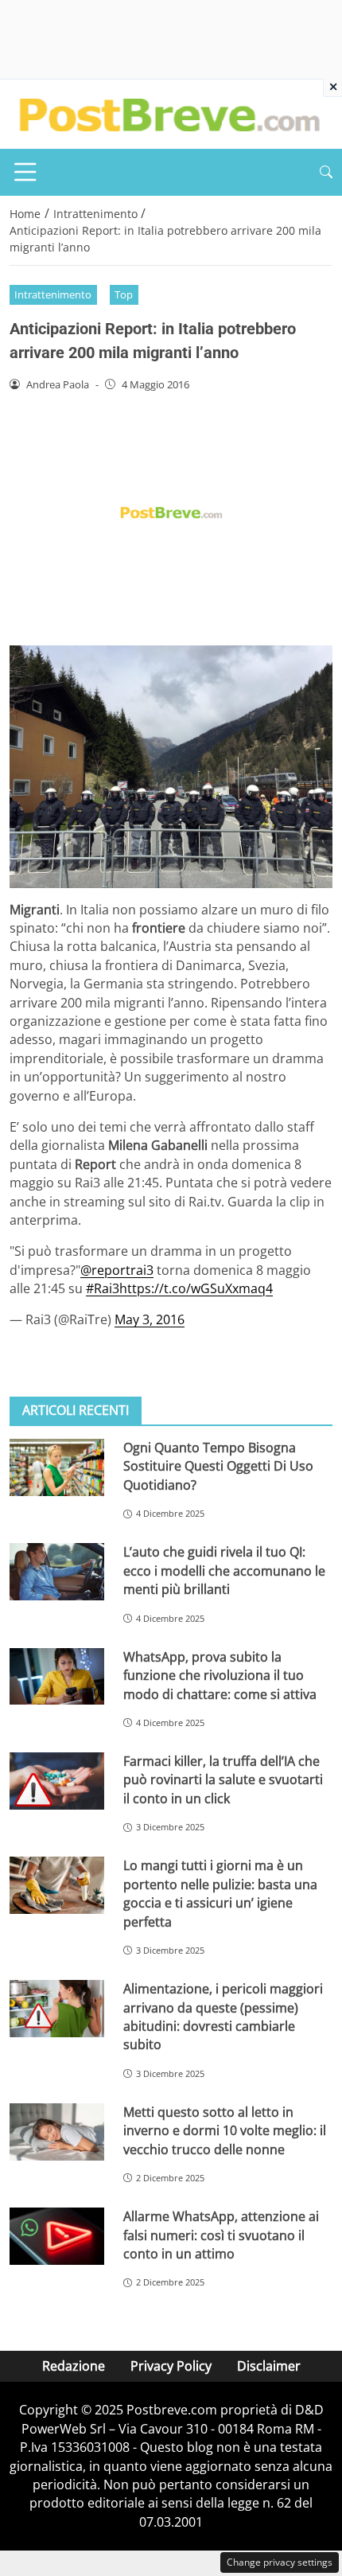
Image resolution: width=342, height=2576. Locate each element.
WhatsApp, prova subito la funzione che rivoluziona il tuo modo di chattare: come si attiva (220, 1676)
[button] (326, 172)
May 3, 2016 (150, 1319)
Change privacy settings (280, 2562)
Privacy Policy (171, 2366)
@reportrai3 (117, 1270)
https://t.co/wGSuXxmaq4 (196, 1288)
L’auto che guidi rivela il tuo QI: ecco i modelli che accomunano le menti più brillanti (224, 1571)
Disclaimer (269, 2366)
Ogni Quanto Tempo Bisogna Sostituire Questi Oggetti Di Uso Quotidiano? (218, 1466)
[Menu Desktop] (25, 172)
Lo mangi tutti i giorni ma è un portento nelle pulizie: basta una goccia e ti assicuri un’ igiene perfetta (220, 1893)
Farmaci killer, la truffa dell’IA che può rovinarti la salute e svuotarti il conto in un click (223, 1780)
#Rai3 (103, 1288)
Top (124, 294)
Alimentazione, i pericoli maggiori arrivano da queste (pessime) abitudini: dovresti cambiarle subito (223, 2017)
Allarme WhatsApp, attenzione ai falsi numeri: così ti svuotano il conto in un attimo (221, 2235)
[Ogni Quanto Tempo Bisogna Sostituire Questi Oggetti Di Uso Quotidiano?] (57, 1467)
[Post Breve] (169, 113)
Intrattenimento (53, 294)
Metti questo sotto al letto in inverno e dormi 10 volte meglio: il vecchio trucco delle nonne (225, 2131)
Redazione (74, 2366)
